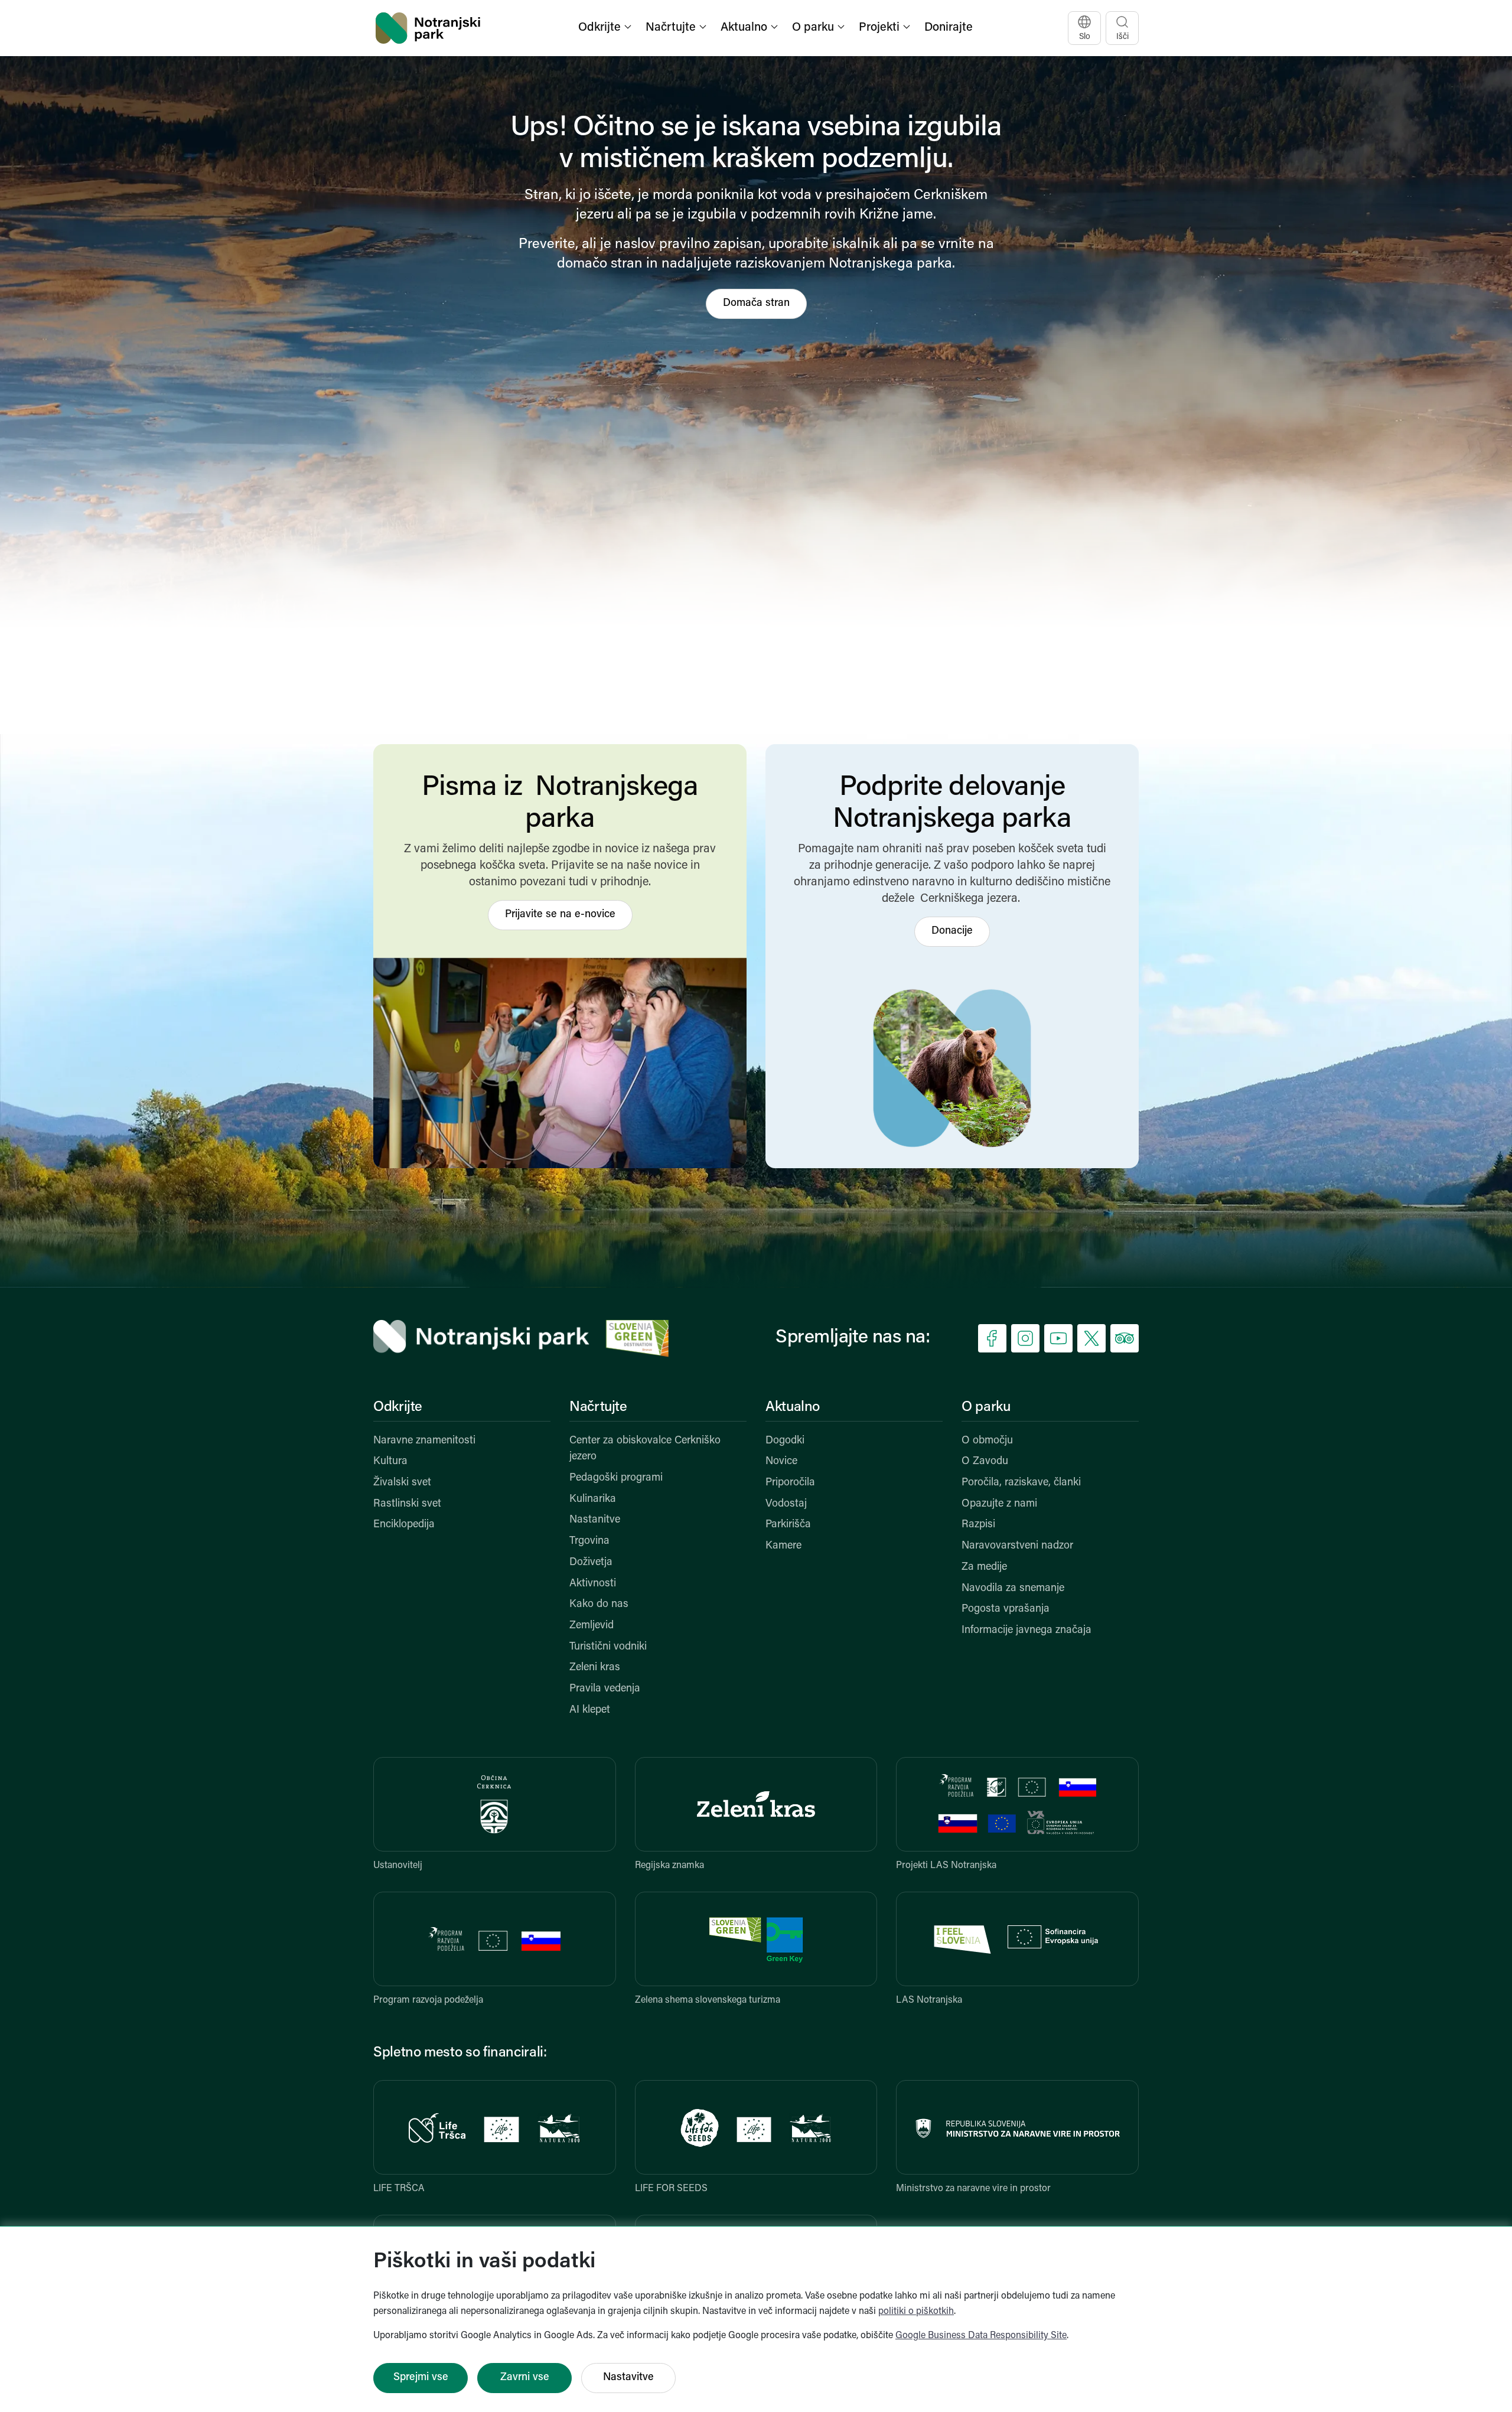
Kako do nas (599, 1605)
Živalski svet (402, 1483)
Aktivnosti (593, 1584)
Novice (781, 1462)
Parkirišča (788, 1525)
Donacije (952, 931)
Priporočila (790, 1483)
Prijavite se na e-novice (560, 915)
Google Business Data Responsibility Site (981, 2336)
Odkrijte (398, 1407)
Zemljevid (592, 1626)
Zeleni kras (595, 1668)
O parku (986, 1407)
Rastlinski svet (407, 1504)
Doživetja (591, 1563)
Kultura (390, 1462)
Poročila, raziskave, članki (1021, 1483)
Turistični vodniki (608, 1647)
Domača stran (756, 304)
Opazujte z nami (999, 1504)
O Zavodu (985, 1462)
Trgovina (589, 1541)
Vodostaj (786, 1504)
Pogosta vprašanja (1006, 1609)
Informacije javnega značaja (1027, 1631)
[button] (606, 28)
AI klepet (590, 1710)
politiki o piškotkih (916, 2312)
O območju (987, 1441)
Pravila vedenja (605, 1689)
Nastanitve (595, 1520)
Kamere (783, 1546)
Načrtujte (598, 1407)
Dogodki (785, 1441)
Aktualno (793, 1407)
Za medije (984, 1567)
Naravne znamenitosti (424, 1441)
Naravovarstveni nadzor (1017, 1546)
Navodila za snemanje (1013, 1589)
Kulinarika (593, 1500)
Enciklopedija (404, 1525)
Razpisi (978, 1525)
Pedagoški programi (616, 1478)
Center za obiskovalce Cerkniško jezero (645, 1449)
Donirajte (949, 28)
